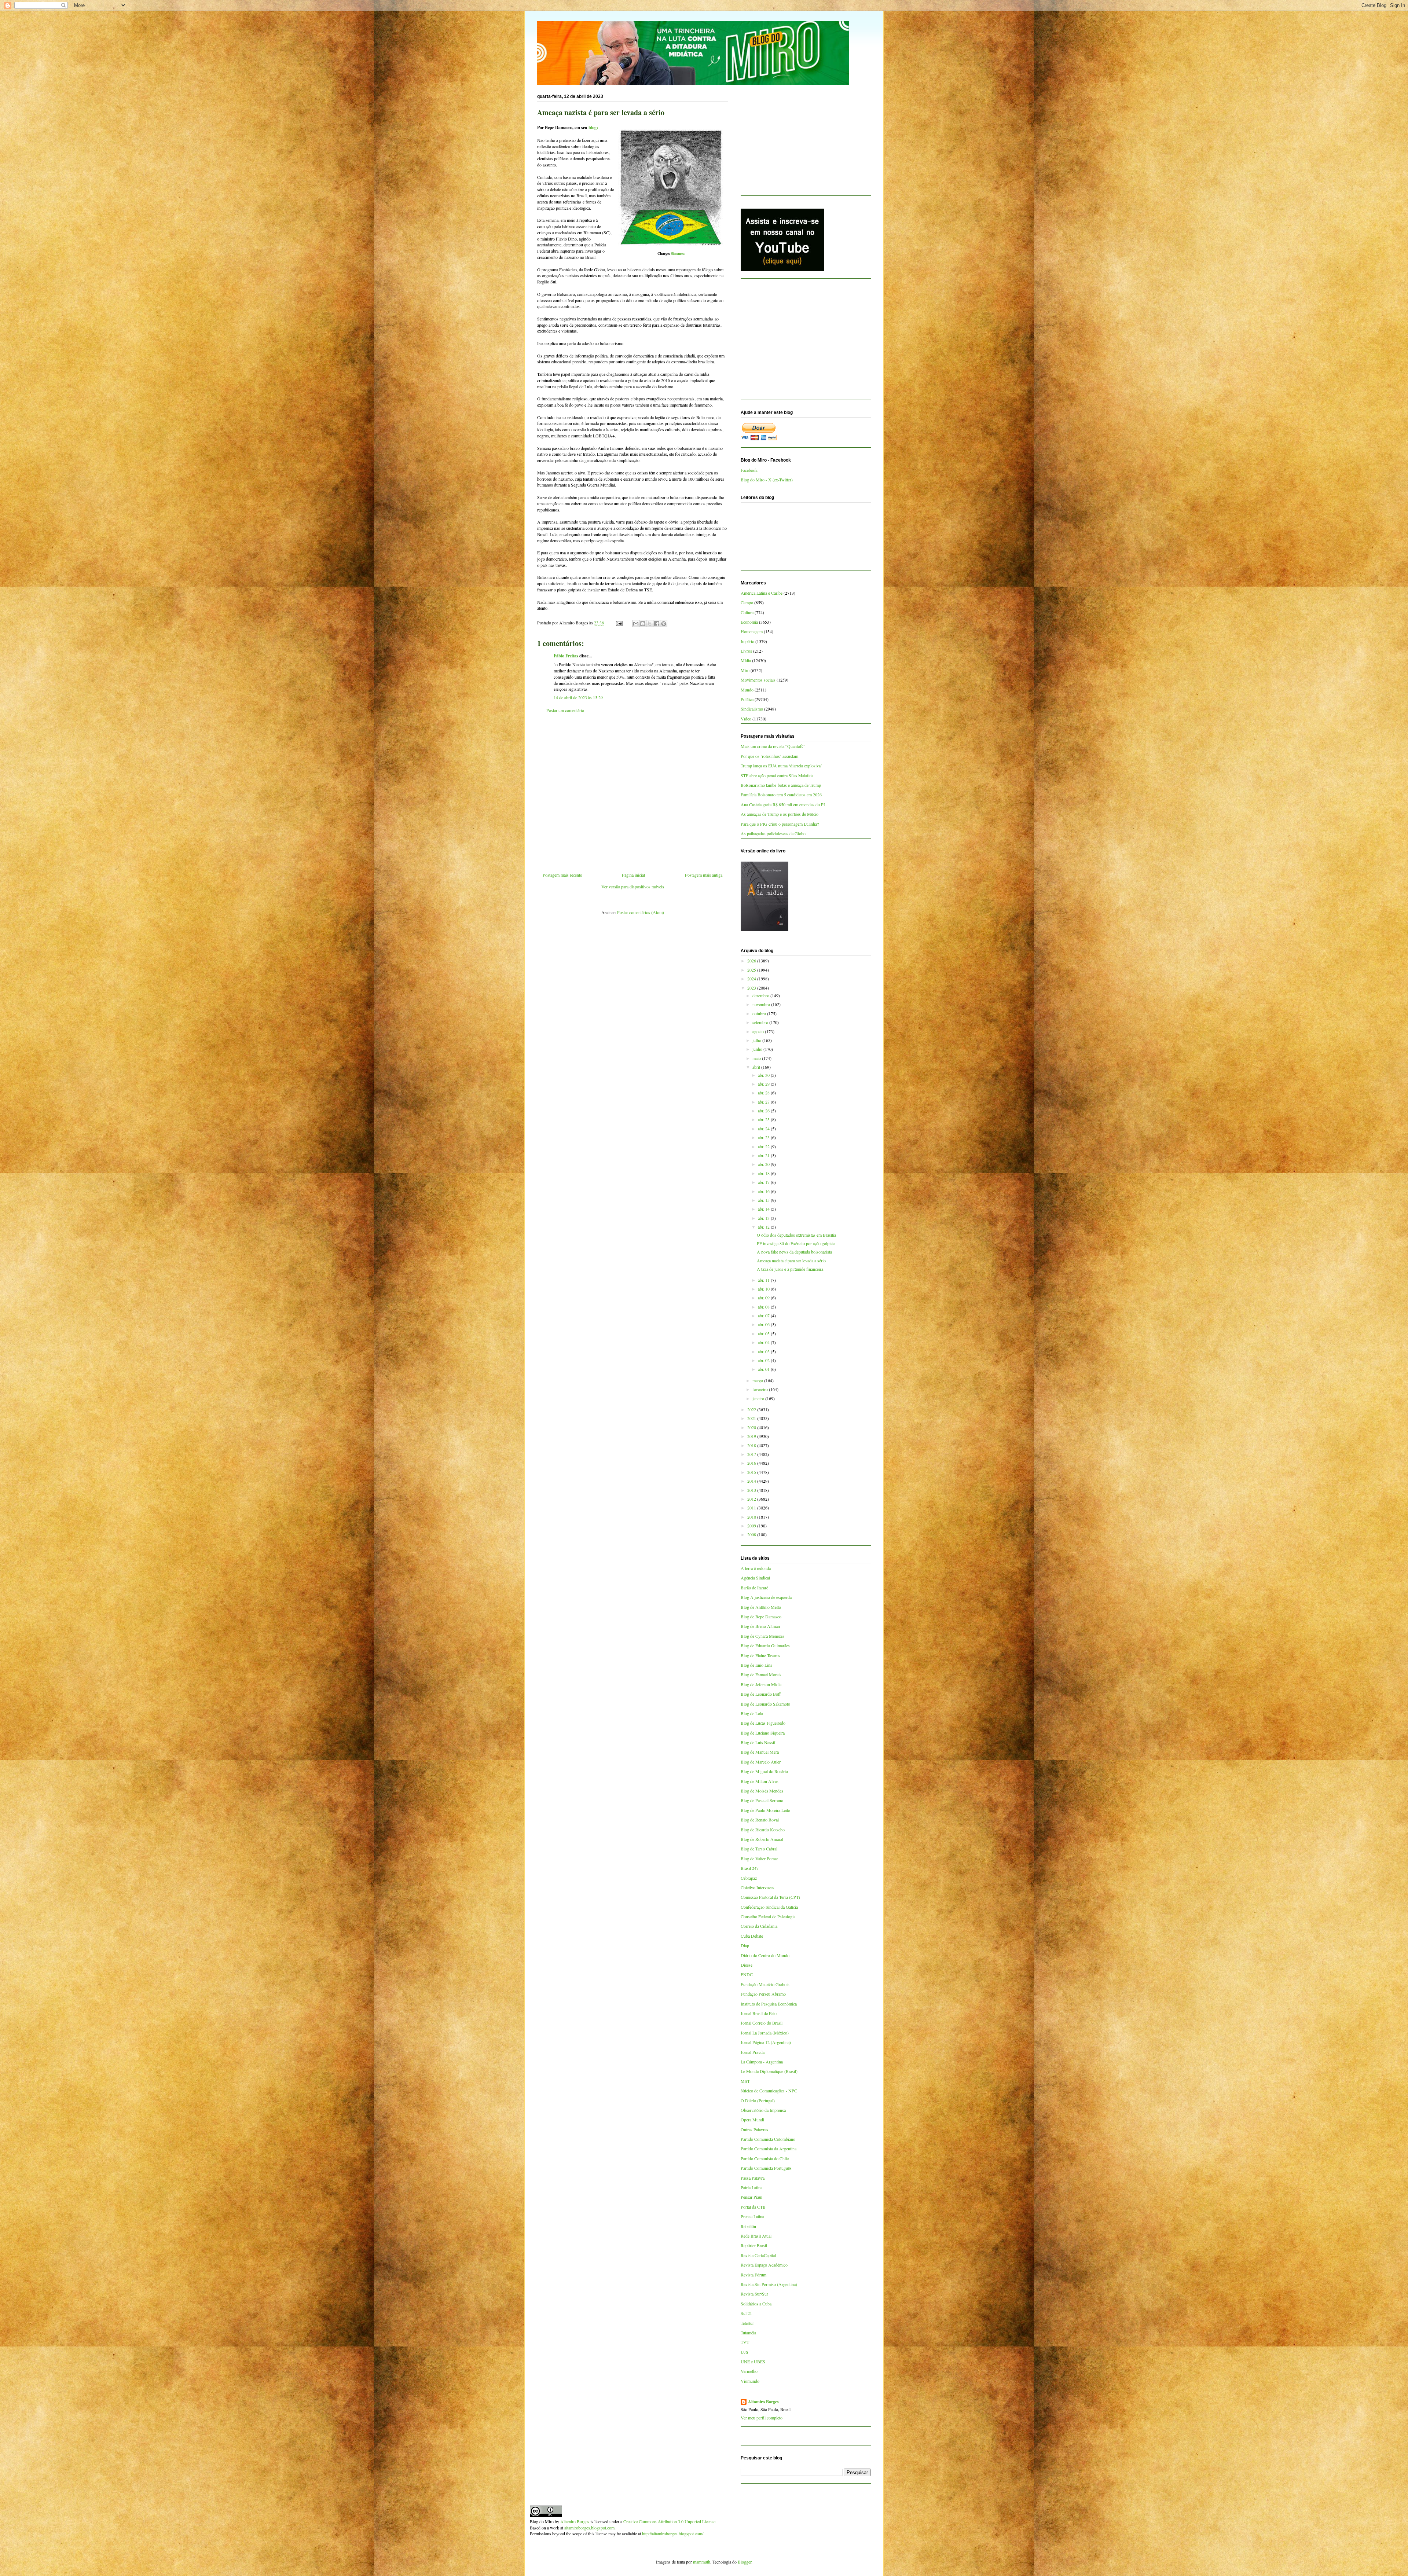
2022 (752, 1409)
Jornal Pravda (753, 2052)
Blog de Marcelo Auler (761, 1762)
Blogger (745, 2562)
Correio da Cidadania (759, 1926)
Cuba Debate (752, 1936)
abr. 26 (764, 1111)
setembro (761, 1022)
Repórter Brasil (754, 2245)
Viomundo (750, 2381)
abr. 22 (764, 1146)
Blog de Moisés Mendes (762, 1791)
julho (757, 1040)
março (758, 1380)
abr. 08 (764, 1307)
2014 (752, 1481)
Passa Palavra (753, 2178)
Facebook (749, 470)
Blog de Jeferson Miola (761, 1684)
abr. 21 (764, 1155)
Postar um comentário (565, 710)
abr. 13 (764, 1218)
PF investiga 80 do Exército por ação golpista (796, 1243)
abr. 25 (764, 1119)
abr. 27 (764, 1102)
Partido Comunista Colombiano (768, 2139)
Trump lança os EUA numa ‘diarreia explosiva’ (781, 766)
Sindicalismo (752, 709)
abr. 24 (764, 1129)
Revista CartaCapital (758, 2255)
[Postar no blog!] (643, 624)
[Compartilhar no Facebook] (657, 624)
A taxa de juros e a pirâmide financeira (790, 1269)
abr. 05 (764, 1333)
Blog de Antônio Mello (761, 1607)
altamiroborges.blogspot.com (589, 2528)
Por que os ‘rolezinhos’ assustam (769, 756)
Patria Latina (751, 2187)
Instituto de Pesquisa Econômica (769, 2004)
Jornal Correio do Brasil (762, 2023)
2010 (752, 1517)
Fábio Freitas (566, 656)
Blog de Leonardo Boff (761, 1694)
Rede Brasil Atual (756, 2236)
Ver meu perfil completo (762, 2418)
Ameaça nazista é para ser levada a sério (791, 1261)
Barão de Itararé (754, 1588)
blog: (593, 127)
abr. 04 (764, 1342)
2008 (752, 1534)
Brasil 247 (750, 1868)
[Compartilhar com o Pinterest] (664, 624)
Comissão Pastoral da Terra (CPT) (770, 1897)
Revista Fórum (753, 2275)
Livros (746, 651)
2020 (752, 1427)
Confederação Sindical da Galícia (769, 1907)
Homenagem (752, 631)
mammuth (702, 2562)
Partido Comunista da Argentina (769, 2148)
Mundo (747, 690)
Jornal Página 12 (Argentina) (766, 2042)
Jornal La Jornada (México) (765, 2033)
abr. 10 (764, 1289)
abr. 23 (764, 1137)
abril (757, 1067)
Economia (749, 622)
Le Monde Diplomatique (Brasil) (769, 2071)
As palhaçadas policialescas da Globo (773, 833)
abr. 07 (764, 1315)
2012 (752, 1499)
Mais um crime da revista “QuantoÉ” (773, 746)
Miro (745, 670)
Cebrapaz (749, 1878)
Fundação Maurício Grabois (765, 1984)
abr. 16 (764, 1191)
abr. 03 (764, 1351)
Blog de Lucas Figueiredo (763, 1723)
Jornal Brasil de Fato (759, 2013)
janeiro (759, 1398)
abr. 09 (764, 1298)
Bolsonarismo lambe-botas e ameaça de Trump (781, 785)
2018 (752, 1445)
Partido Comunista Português (766, 2168)
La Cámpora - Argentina (762, 2062)
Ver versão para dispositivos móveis (633, 887)
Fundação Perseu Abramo (763, 1994)
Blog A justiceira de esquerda (766, 1597)
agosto (759, 1031)
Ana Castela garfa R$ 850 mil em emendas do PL (783, 804)
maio (757, 1058)
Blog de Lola (752, 1713)
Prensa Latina (752, 2216)
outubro (760, 1013)
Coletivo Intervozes (758, 1887)
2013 (752, 1490)
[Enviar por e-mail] (636, 624)
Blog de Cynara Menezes (762, 1636)
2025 (752, 970)
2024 (752, 979)
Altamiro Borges (763, 2402)
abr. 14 (764, 1209)
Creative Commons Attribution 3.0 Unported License (669, 2521)
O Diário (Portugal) (758, 2100)
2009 (752, 1526)
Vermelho (749, 2371)
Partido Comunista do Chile (765, 2158)
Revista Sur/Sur (754, 2294)
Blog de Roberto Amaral (762, 1839)
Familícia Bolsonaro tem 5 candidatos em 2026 (781, 795)
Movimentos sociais (758, 680)
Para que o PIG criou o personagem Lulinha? (780, 824)
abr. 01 (764, 1369)
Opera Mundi (752, 2120)
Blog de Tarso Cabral (759, 1849)
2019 (752, 1436)
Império (747, 641)
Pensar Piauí (751, 2197)
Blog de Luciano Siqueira (763, 1733)
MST (745, 2081)
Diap (745, 1945)
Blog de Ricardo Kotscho (763, 1830)
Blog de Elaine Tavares (760, 1655)
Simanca (678, 253)
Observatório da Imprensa (763, 2110)
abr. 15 (764, 1200)
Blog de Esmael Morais (761, 1674)
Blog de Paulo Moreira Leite (765, 1810)
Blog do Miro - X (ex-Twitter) (767, 480)
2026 (752, 961)
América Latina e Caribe (762, 593)
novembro (762, 1004)
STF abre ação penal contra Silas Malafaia (777, 775)
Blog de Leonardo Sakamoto (765, 1704)
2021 (752, 1418)
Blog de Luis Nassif (758, 1742)
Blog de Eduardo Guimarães (765, 1645)
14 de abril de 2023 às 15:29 (578, 697)
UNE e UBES (753, 2362)
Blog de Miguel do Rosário (764, 1771)
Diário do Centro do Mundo (765, 1955)
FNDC (747, 1974)
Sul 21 (746, 2313)
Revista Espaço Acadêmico (764, 2265)
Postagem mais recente (562, 875)
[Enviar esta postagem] (619, 623)
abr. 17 (764, 1182)
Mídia (746, 660)
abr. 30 (764, 1075)
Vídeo (746, 719)
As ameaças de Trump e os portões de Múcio (780, 814)
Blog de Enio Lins (756, 1665)
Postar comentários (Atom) (641, 912)
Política (747, 699)
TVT (745, 2342)
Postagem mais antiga (704, 875)
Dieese (747, 1965)
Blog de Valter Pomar (759, 1858)
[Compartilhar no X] (650, 624)
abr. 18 (764, 1173)
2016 (752, 1463)
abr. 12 (764, 1227)
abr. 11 (764, 1280)
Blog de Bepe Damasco (761, 1617)
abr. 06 (764, 1324)
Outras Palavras (754, 2129)
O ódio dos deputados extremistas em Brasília (796, 1235)
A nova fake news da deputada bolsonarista (794, 1252)
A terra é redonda (756, 1568)
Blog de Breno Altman (760, 1626)
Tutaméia (748, 2333)
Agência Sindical (755, 1578)
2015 (752, 1472)
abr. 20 (764, 1164)
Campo (747, 602)
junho (758, 1049)
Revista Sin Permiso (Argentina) (769, 2284)
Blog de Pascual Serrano (762, 1800)
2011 (752, 1508)
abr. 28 (764, 1093)
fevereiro (761, 1389)
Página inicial (633, 875)
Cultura (747, 612)
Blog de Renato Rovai (760, 1820)
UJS (745, 2352)
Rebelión (748, 2226)
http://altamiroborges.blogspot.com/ (673, 2533)
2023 (752, 988)
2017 (752, 1454)
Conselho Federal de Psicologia (768, 1916)
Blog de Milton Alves (760, 1781)
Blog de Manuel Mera (760, 1752)
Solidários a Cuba (756, 2304)
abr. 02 (764, 1360)
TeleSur (747, 2323)
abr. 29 (764, 1084)
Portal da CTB (753, 2207)
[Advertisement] (632, 795)
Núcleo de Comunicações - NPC (769, 2091)
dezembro (761, 995)
